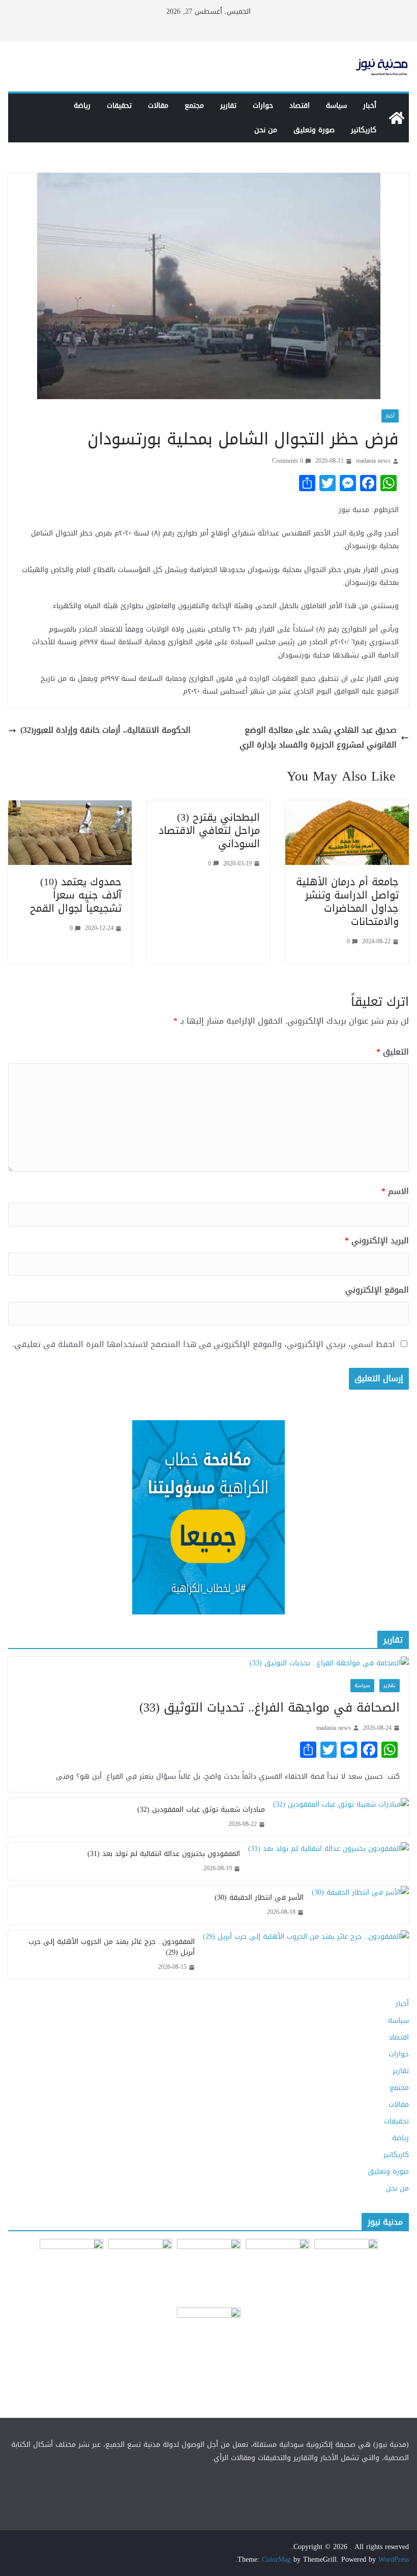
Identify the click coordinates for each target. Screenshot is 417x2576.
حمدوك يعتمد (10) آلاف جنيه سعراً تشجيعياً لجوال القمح (76, 895)
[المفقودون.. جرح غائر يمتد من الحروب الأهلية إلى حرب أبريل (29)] (306, 1955)
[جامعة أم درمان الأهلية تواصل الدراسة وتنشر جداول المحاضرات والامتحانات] (347, 807)
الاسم (395, 1192)
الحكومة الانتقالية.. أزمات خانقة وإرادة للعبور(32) (106, 730)
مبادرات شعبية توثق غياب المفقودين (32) (201, 1809)
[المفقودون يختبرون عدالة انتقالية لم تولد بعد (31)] (329, 1861)
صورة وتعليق (314, 130)
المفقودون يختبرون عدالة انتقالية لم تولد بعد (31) (164, 1854)
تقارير (228, 106)
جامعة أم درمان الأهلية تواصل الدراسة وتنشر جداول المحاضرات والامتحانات (347, 902)
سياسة (336, 106)
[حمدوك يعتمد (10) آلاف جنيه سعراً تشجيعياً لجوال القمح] (70, 807)
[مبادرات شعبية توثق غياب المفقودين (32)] (341, 1817)
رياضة (82, 106)
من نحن (266, 130)
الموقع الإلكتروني (377, 1290)
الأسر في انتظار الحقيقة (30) (259, 1897)
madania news (373, 461)
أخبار (370, 106)
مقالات (158, 106)
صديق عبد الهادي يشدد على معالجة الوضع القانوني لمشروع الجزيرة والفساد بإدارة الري (318, 738)
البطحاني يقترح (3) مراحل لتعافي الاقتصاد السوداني (209, 830)
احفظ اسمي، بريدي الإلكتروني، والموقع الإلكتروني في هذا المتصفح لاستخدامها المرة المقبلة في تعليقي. (204, 1345)
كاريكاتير (364, 130)
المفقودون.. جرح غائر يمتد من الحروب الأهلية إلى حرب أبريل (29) (112, 1947)
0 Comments (288, 461)
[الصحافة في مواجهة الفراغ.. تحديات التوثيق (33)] (208, 1663)
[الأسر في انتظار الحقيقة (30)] (360, 1905)
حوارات (263, 106)
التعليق (393, 1052)
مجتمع (194, 106)
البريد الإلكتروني (377, 1241)
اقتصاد (300, 106)
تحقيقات (119, 106)
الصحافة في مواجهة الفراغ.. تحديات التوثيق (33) (270, 1708)
